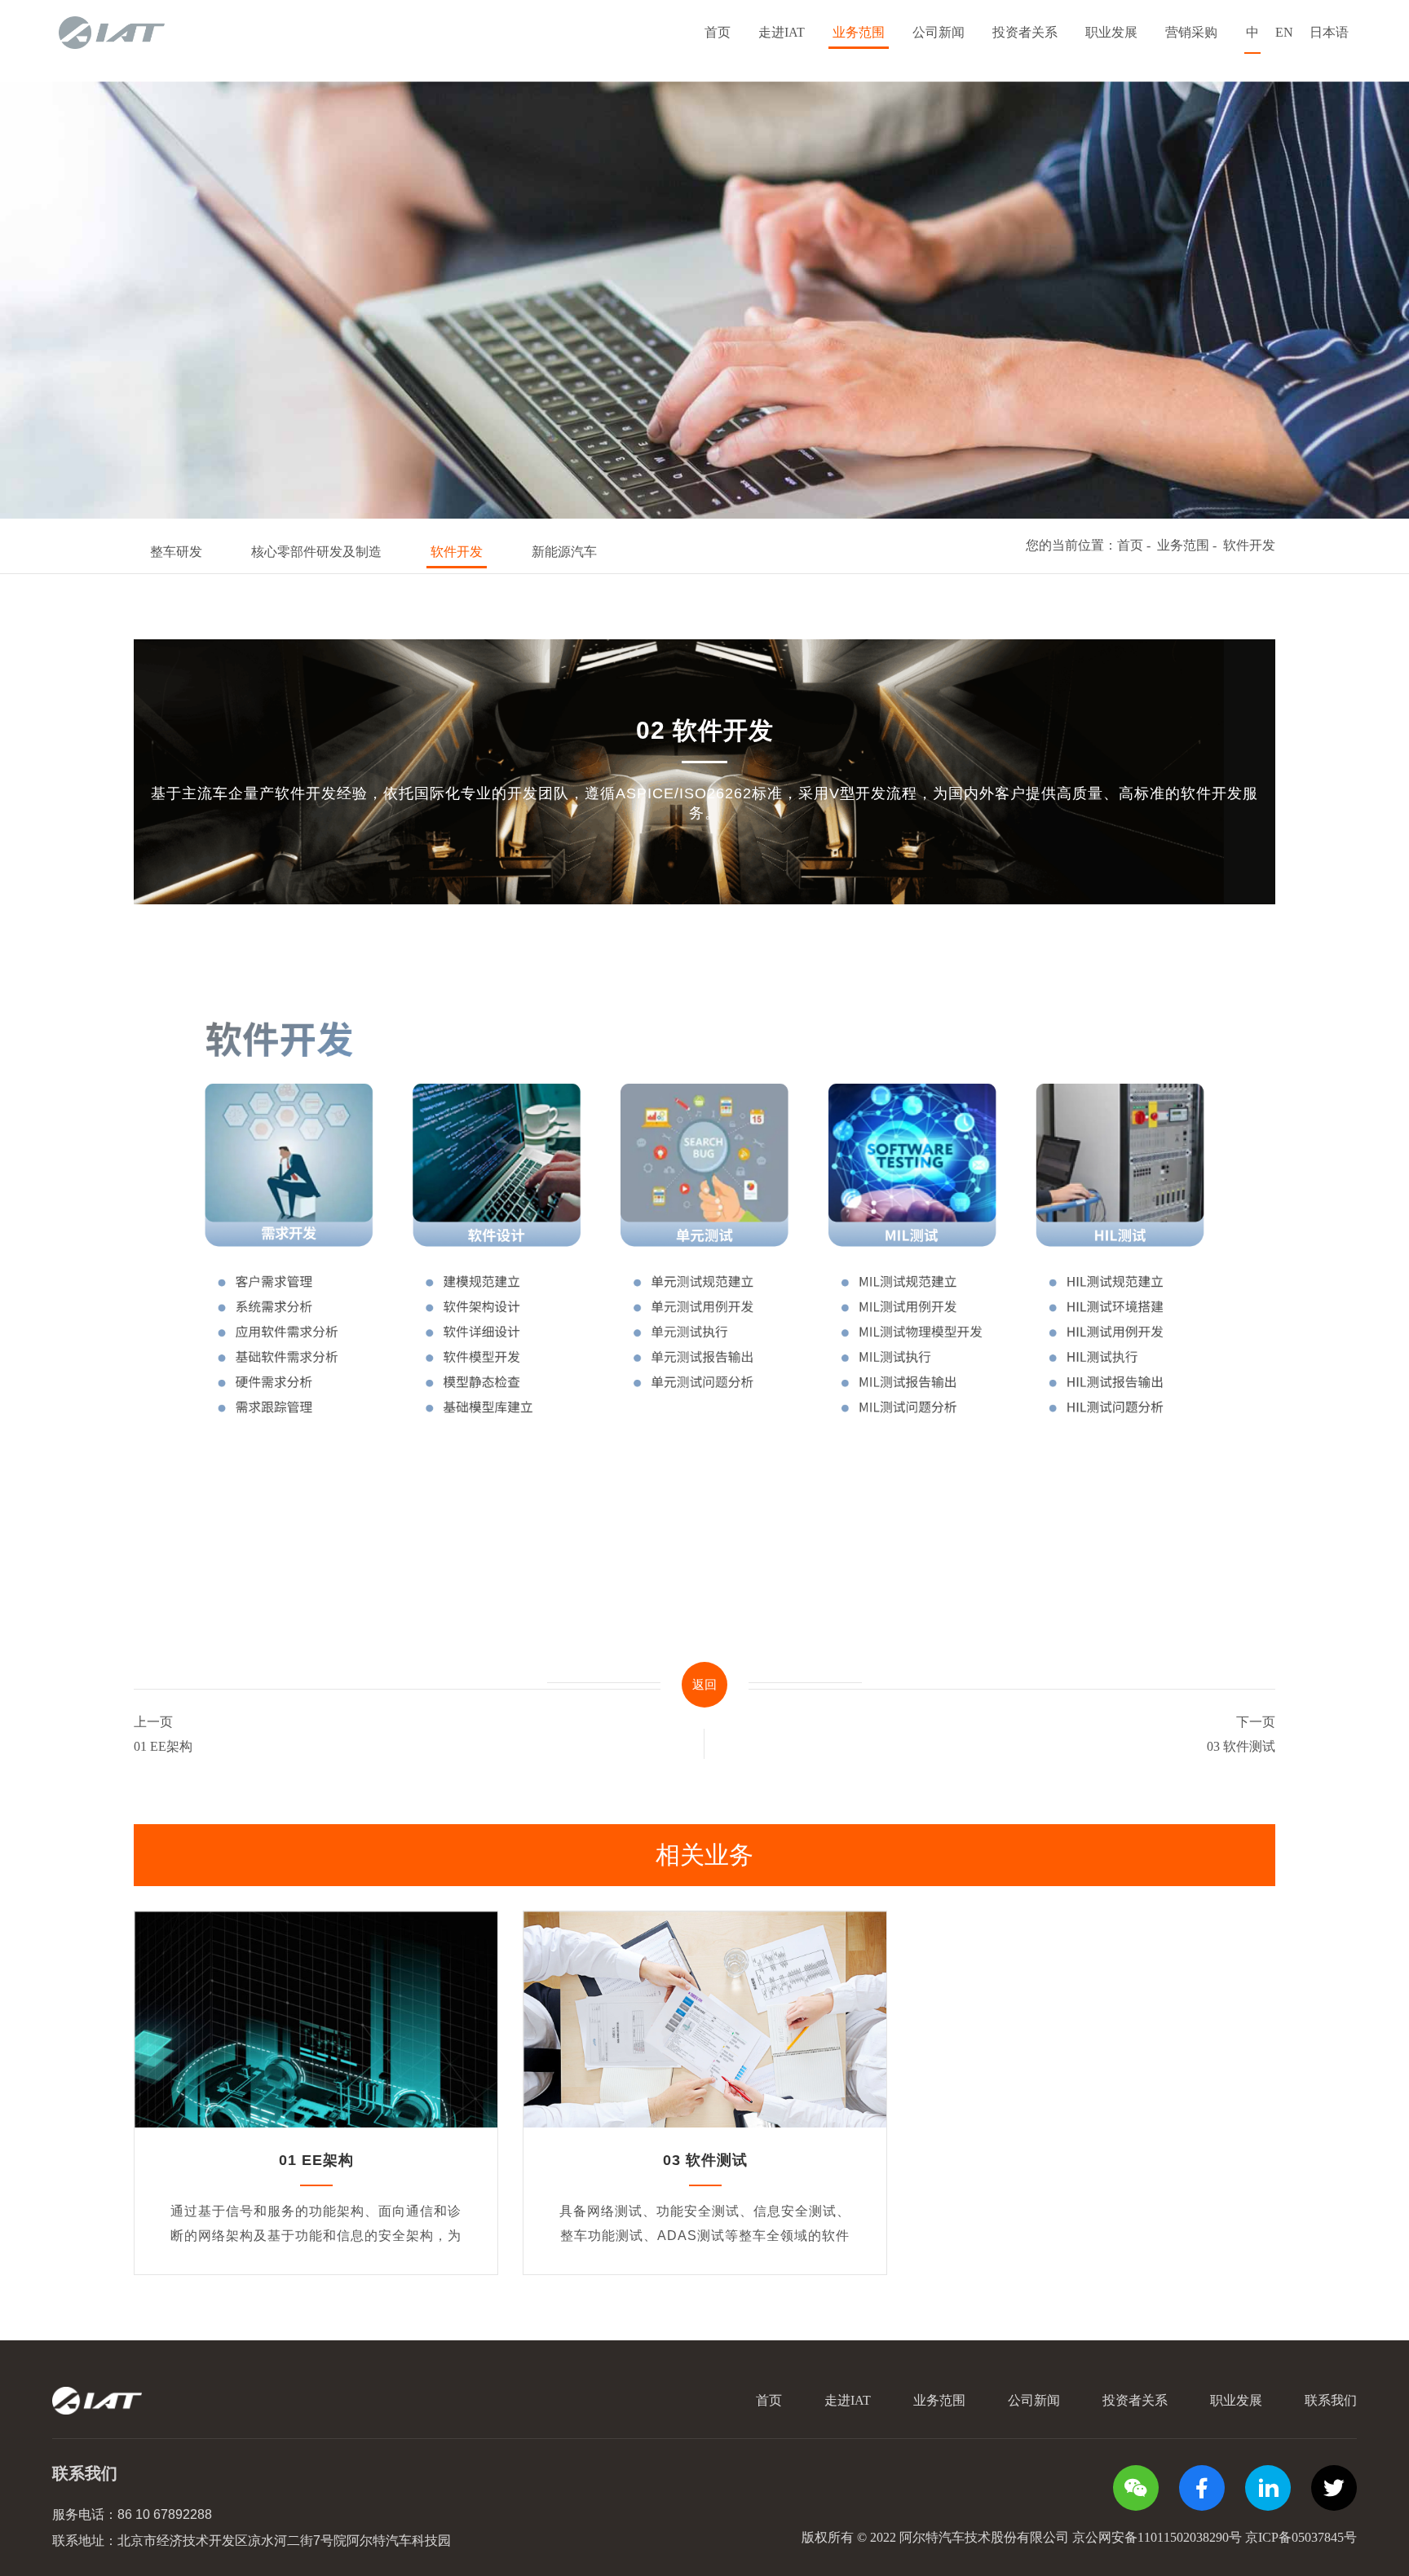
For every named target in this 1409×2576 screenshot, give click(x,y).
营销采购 (1191, 32)
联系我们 (1331, 2400)
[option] (704, 300)
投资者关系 (1025, 32)
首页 (718, 32)
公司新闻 (939, 32)
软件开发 (457, 552)
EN (1284, 32)
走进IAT (782, 32)
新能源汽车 (564, 552)
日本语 (1329, 32)
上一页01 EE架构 (163, 1734)
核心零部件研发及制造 (316, 552)
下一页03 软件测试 (1241, 1734)
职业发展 (1111, 32)
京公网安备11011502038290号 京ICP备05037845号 (1215, 2537)
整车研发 (176, 552)
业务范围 (859, 32)
